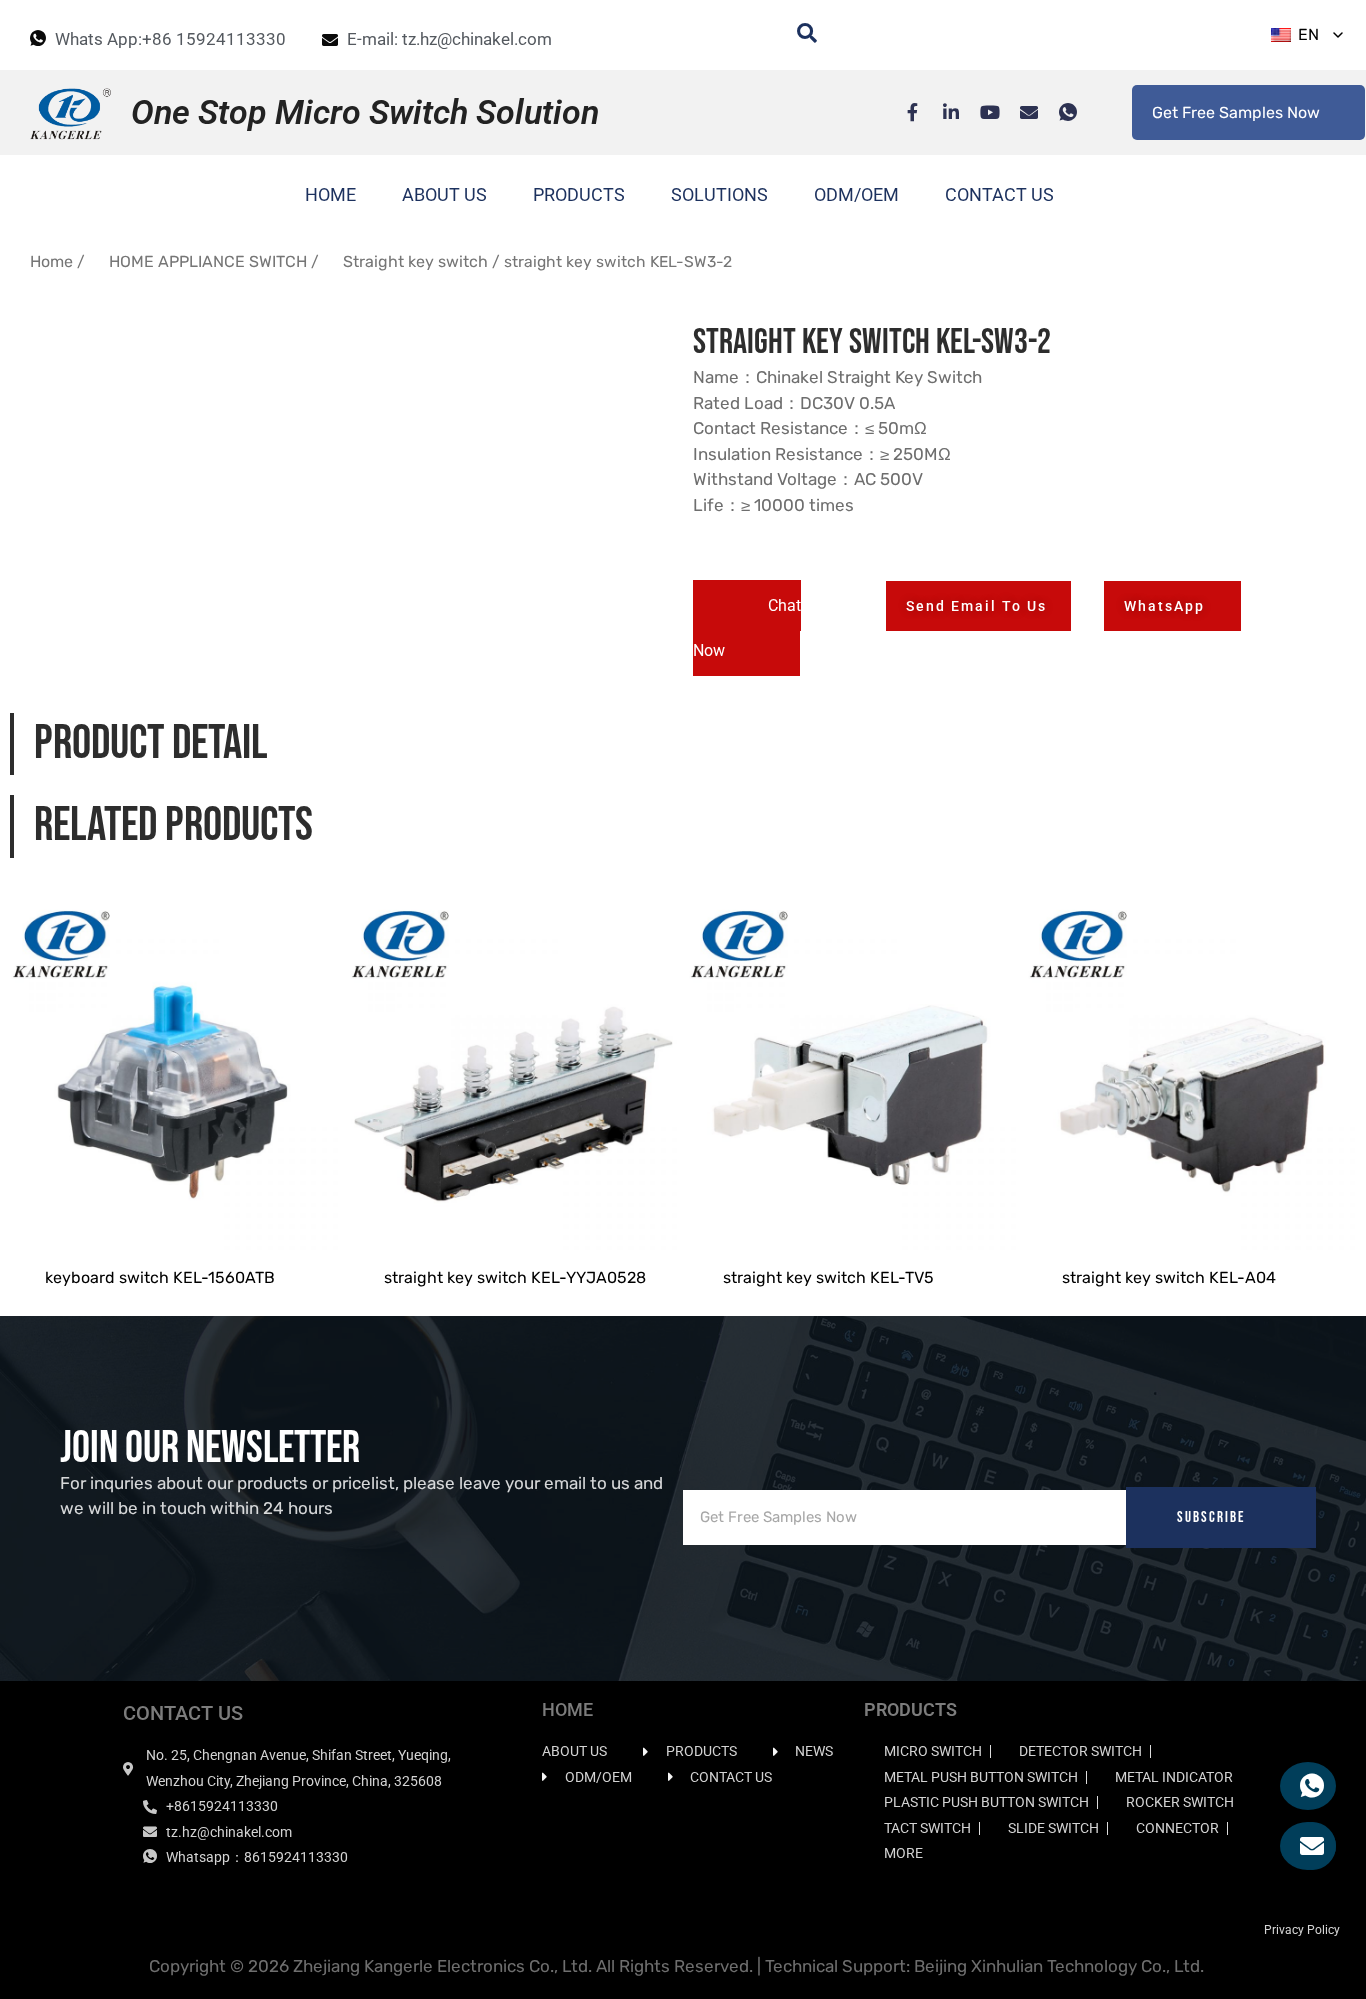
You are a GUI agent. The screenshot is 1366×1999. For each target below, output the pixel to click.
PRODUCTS (579, 194)
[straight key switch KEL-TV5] (852, 1066)
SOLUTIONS (719, 194)
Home (51, 261)
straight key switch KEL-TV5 (828, 1277)
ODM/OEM (856, 194)
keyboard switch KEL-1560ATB (160, 1277)
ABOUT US (444, 194)
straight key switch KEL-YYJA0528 (515, 1277)
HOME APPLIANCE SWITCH (208, 261)
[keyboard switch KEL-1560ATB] (174, 1066)
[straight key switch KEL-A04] (1191, 1066)
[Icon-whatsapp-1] (1058, 112)
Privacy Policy (1302, 1930)
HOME (330, 194)
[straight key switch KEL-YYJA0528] (513, 1066)
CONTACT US (999, 194)
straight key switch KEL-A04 (1169, 1277)
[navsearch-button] (797, 35)
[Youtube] (980, 112)
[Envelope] (1019, 112)
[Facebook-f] (902, 112)
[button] (747, 628)
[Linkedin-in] (941, 112)
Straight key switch (415, 261)
